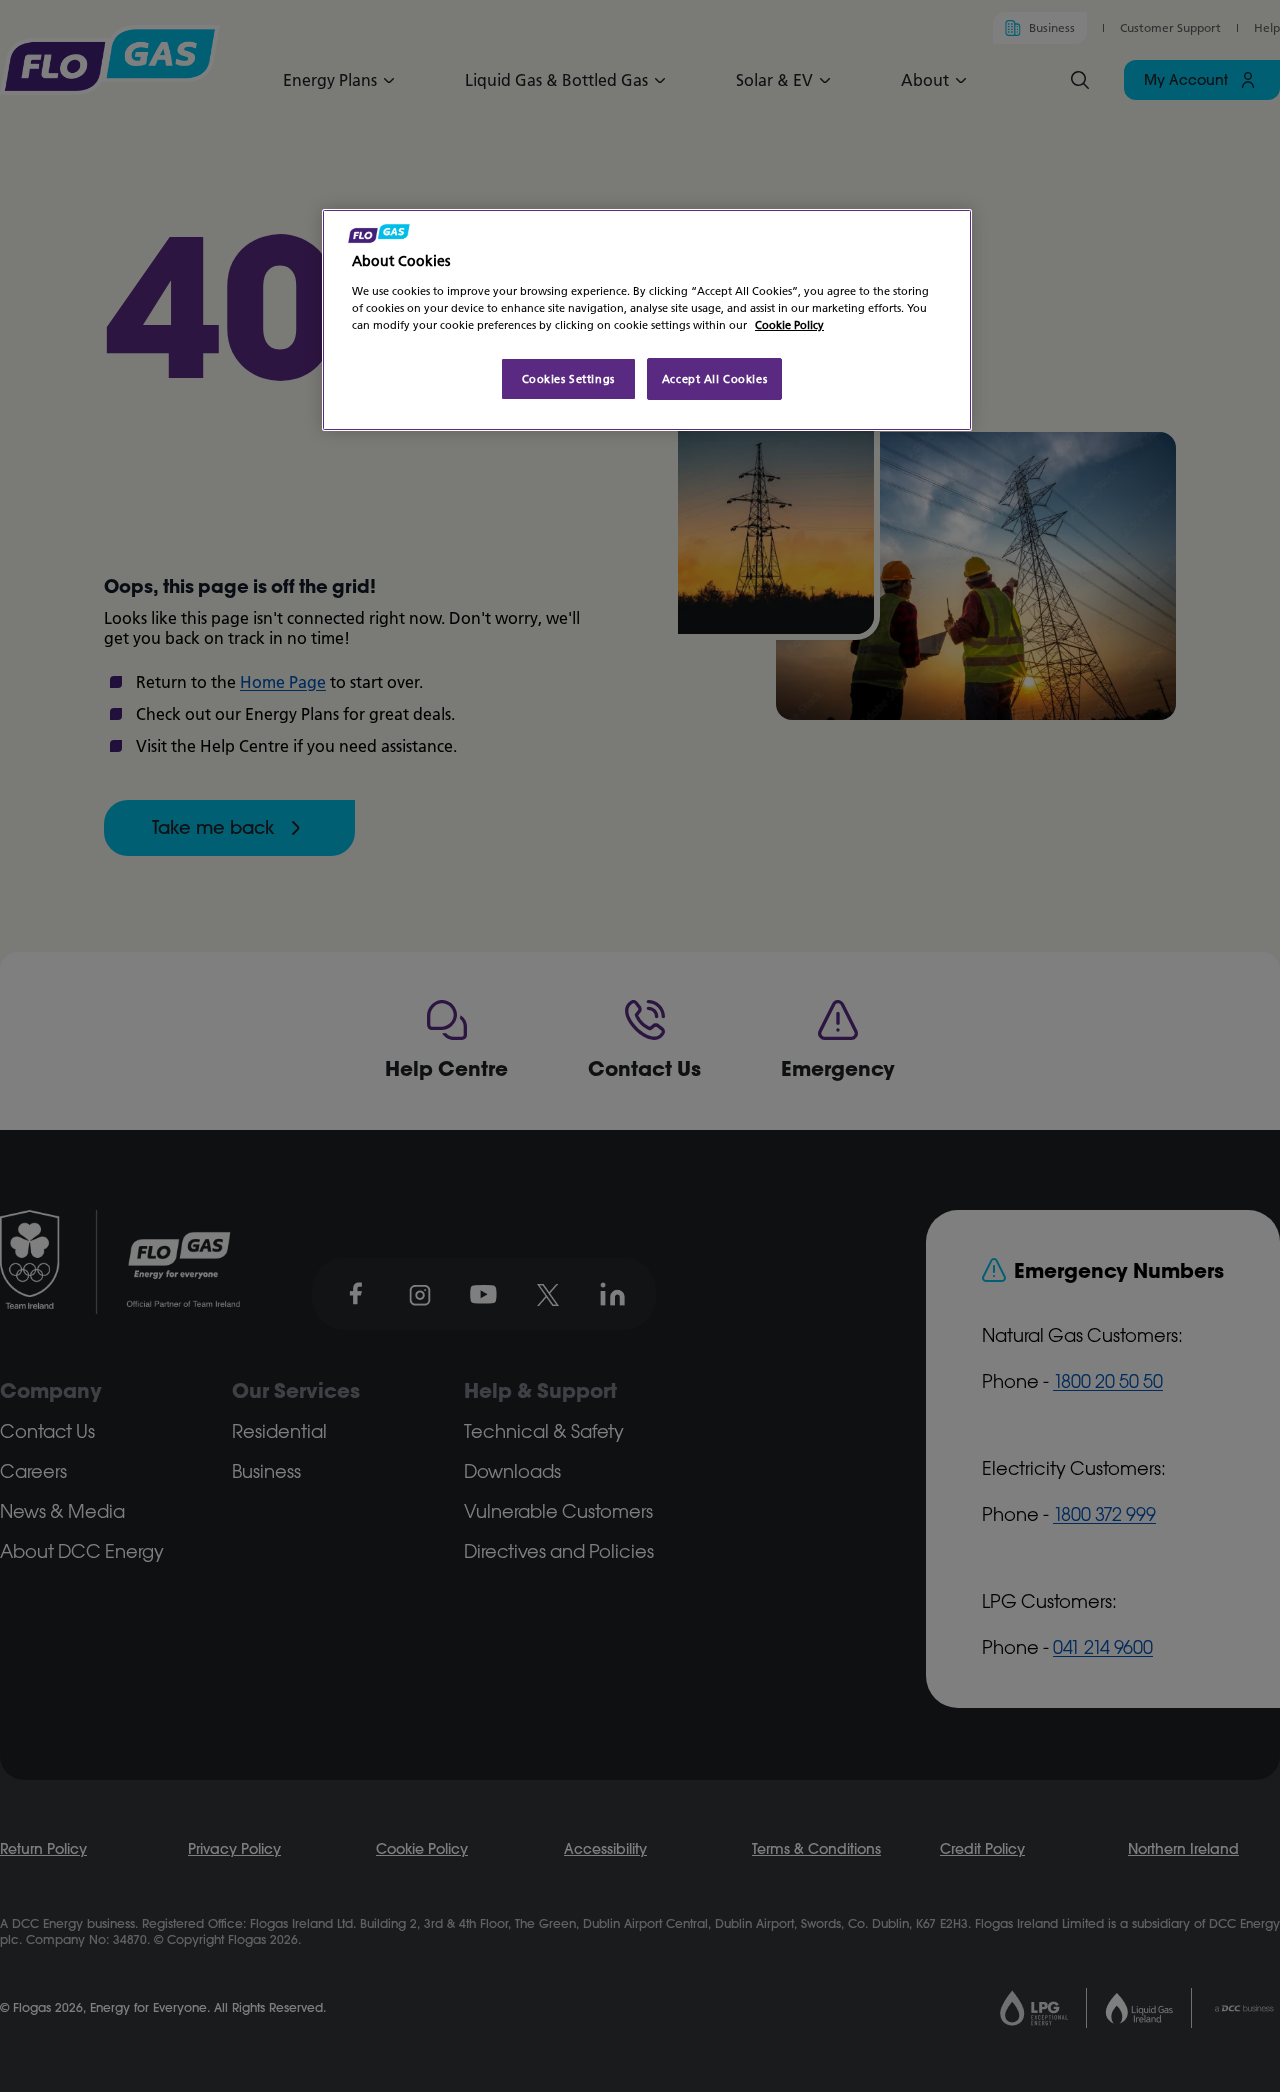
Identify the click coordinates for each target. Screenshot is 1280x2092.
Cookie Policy (789, 324)
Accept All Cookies (714, 378)
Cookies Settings (568, 378)
